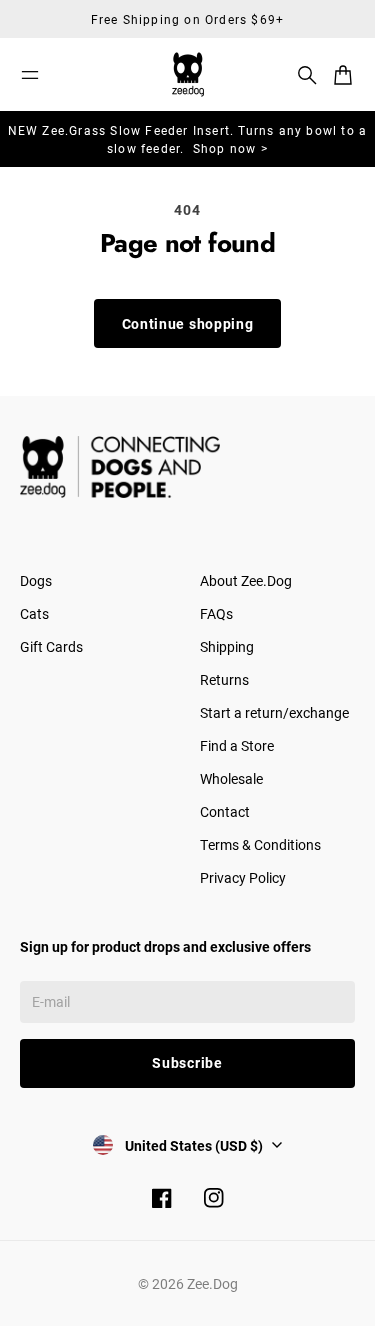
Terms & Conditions (260, 844)
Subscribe (187, 1062)
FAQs (216, 613)
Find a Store (237, 745)
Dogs (36, 580)
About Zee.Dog (246, 580)
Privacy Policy (243, 877)
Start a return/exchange (274, 712)
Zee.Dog (212, 1283)
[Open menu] (30, 75)
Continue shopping (188, 323)
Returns (224, 679)
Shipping (227, 646)
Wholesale (231, 778)
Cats (34, 613)
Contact (225, 811)
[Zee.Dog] (188, 74)
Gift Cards (51, 646)
